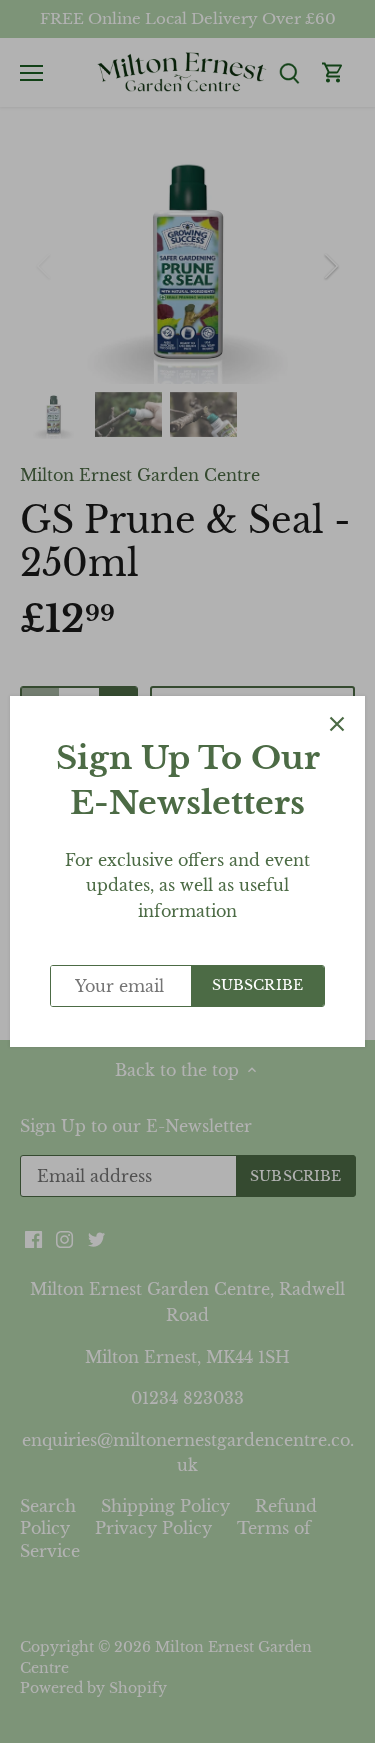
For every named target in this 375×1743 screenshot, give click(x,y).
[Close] (337, 724)
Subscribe (257, 985)
